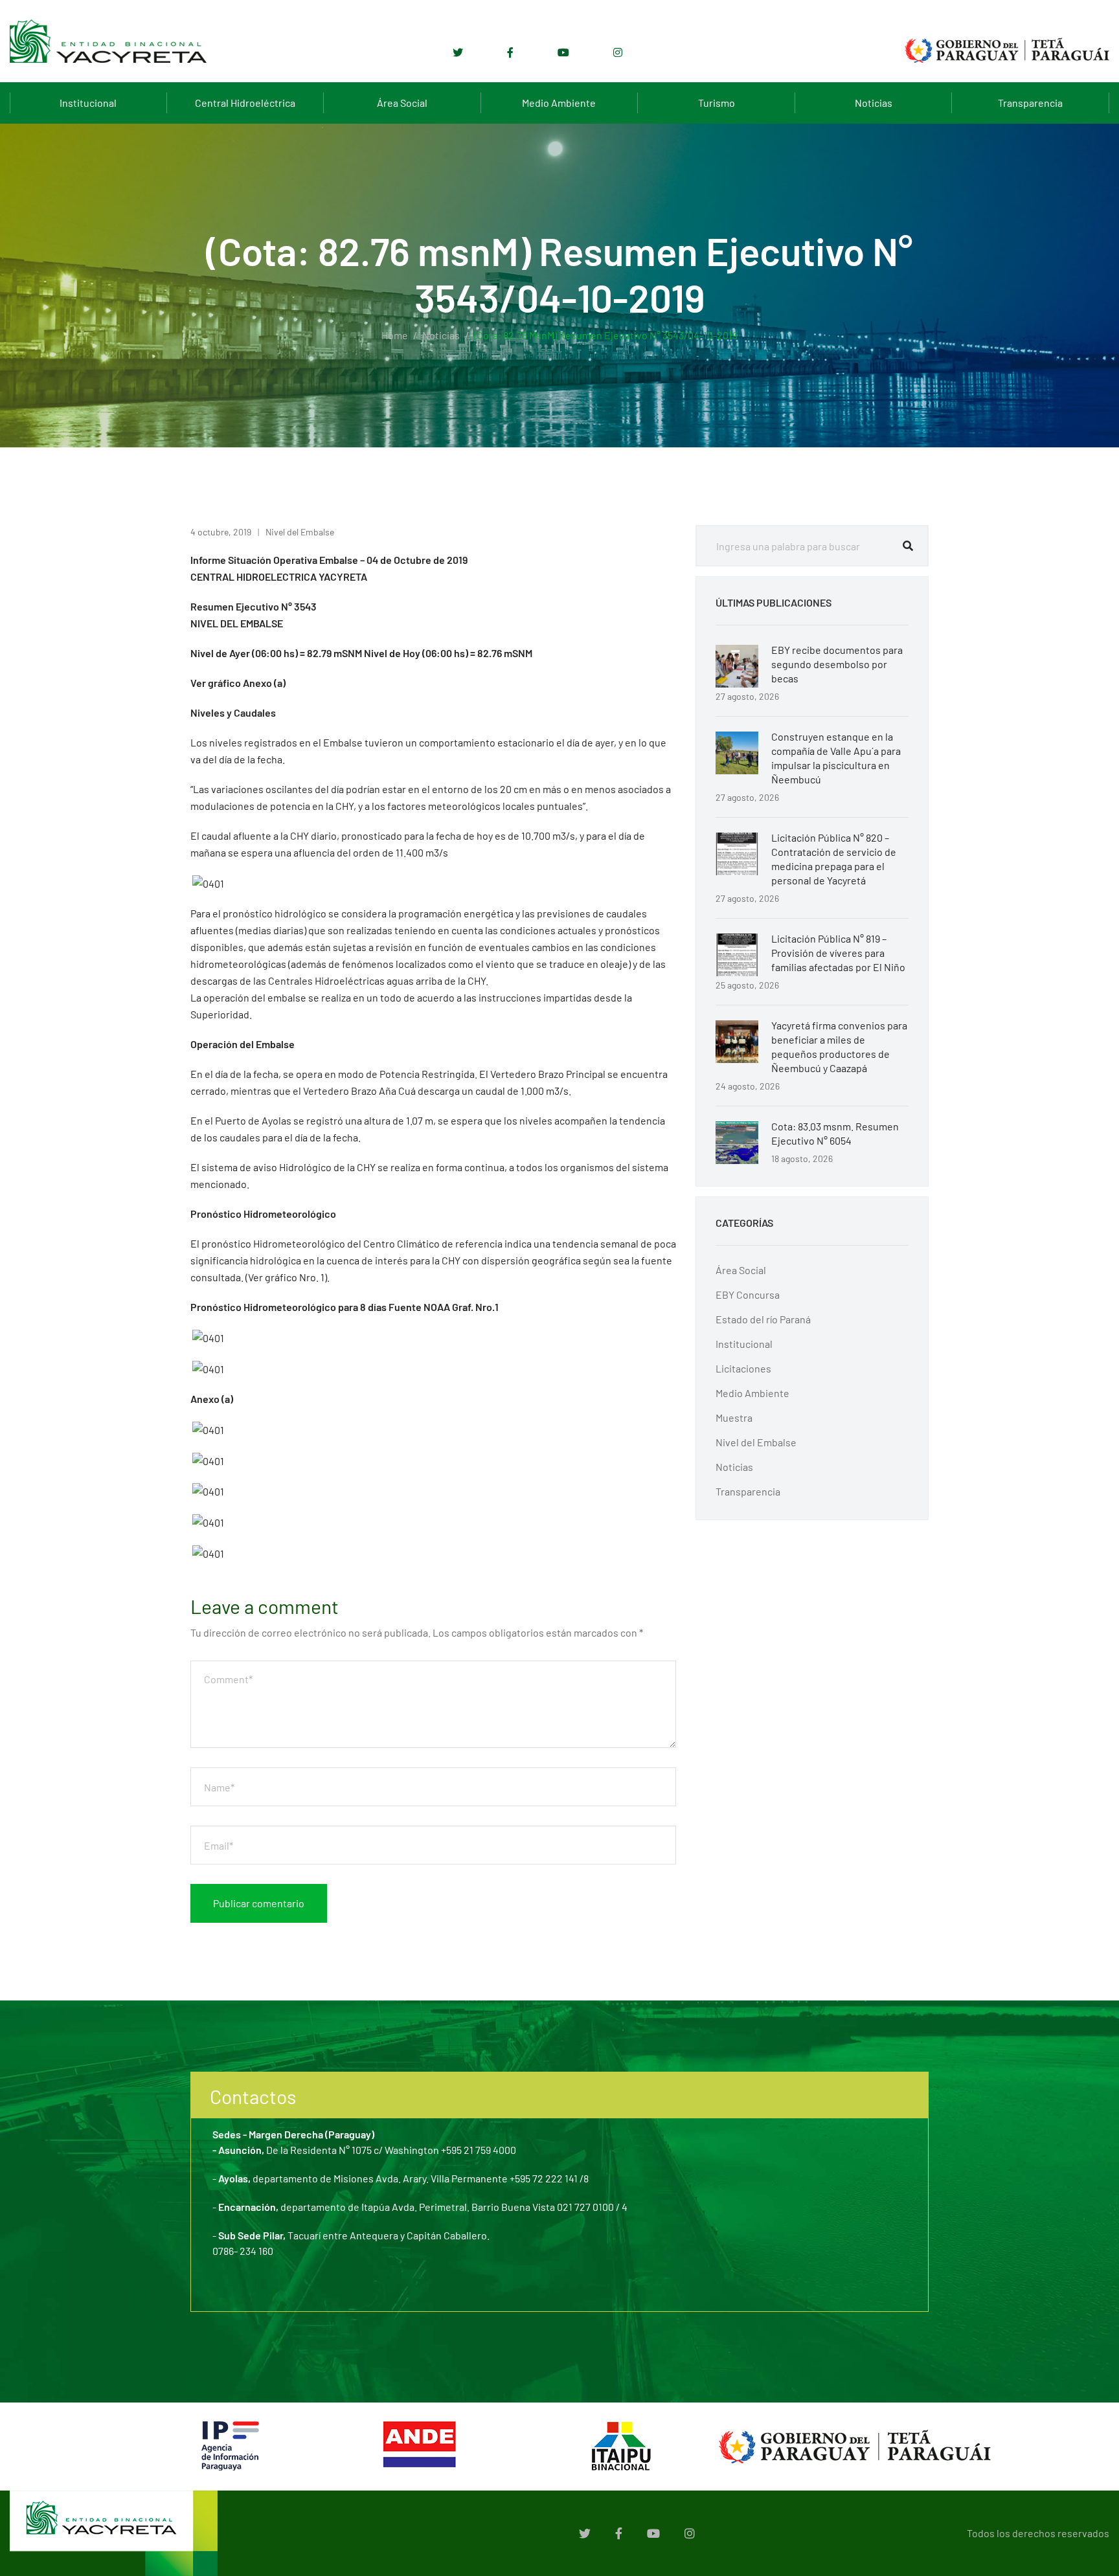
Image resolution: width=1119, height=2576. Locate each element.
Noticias (874, 103)
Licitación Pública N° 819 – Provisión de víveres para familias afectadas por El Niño (838, 953)
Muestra (734, 1417)
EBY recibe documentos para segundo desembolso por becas (837, 664)
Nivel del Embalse (300, 532)
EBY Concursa (748, 1294)
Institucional (88, 103)
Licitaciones (743, 1368)
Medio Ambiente (559, 103)
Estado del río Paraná (763, 1319)
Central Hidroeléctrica (245, 103)
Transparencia (1030, 103)
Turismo (717, 103)
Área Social (402, 103)
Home (395, 335)
